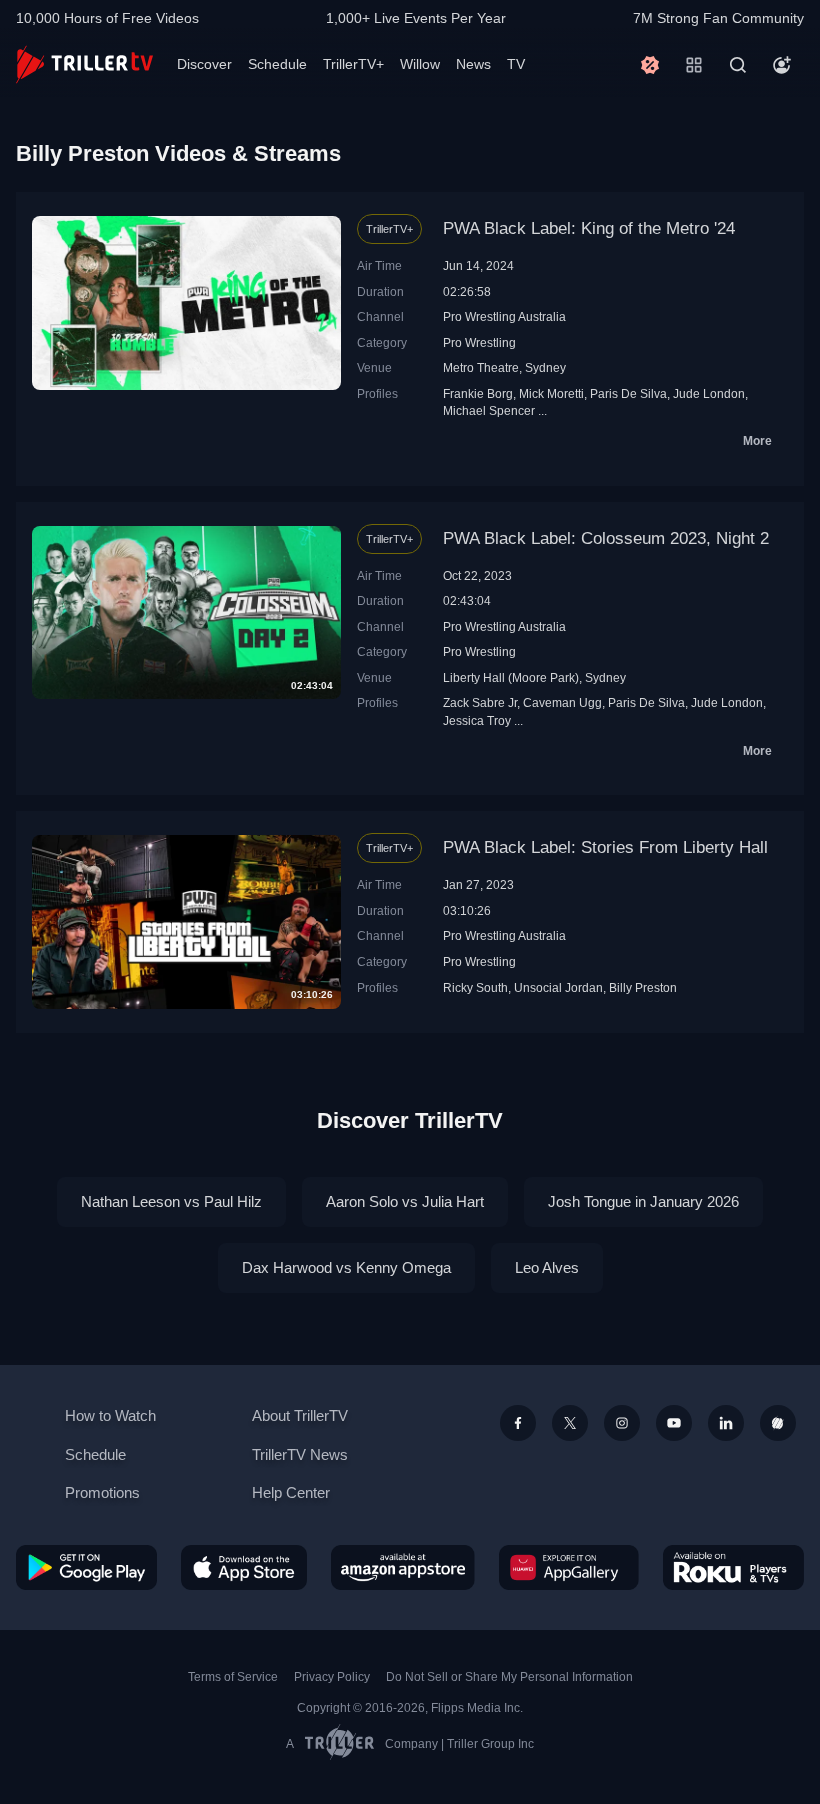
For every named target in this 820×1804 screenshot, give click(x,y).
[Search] (738, 65)
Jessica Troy (477, 720)
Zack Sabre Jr (480, 702)
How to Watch (110, 1415)
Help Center (291, 1492)
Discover (204, 64)
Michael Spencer (489, 410)
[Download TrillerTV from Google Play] (86, 1567)
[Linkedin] (726, 1423)
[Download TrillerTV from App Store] (244, 1567)
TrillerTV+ (353, 64)
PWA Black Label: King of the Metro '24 (589, 228)
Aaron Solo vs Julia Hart (405, 1201)
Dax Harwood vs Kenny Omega (346, 1267)
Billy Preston (643, 987)
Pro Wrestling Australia (504, 316)
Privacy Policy (332, 1677)
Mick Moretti (551, 393)
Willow (420, 64)
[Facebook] (518, 1423)
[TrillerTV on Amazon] (403, 1567)
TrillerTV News (300, 1454)
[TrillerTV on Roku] (733, 1567)
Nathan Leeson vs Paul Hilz (171, 1201)
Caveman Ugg (562, 702)
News (473, 64)
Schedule (277, 64)
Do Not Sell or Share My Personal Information (509, 1677)
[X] (570, 1423)
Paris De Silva (628, 393)
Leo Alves (547, 1267)
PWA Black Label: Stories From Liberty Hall (605, 847)
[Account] (782, 65)
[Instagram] (622, 1423)
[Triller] (778, 1423)
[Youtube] (674, 1423)
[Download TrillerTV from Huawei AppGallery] (569, 1567)
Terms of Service (233, 1677)
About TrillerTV (300, 1415)
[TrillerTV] (84, 64)
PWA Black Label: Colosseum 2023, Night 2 (606, 538)
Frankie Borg (478, 393)
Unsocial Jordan (558, 987)
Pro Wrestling (479, 342)
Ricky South (475, 987)
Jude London (709, 393)
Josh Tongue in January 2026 (643, 1201)
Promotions (102, 1492)
